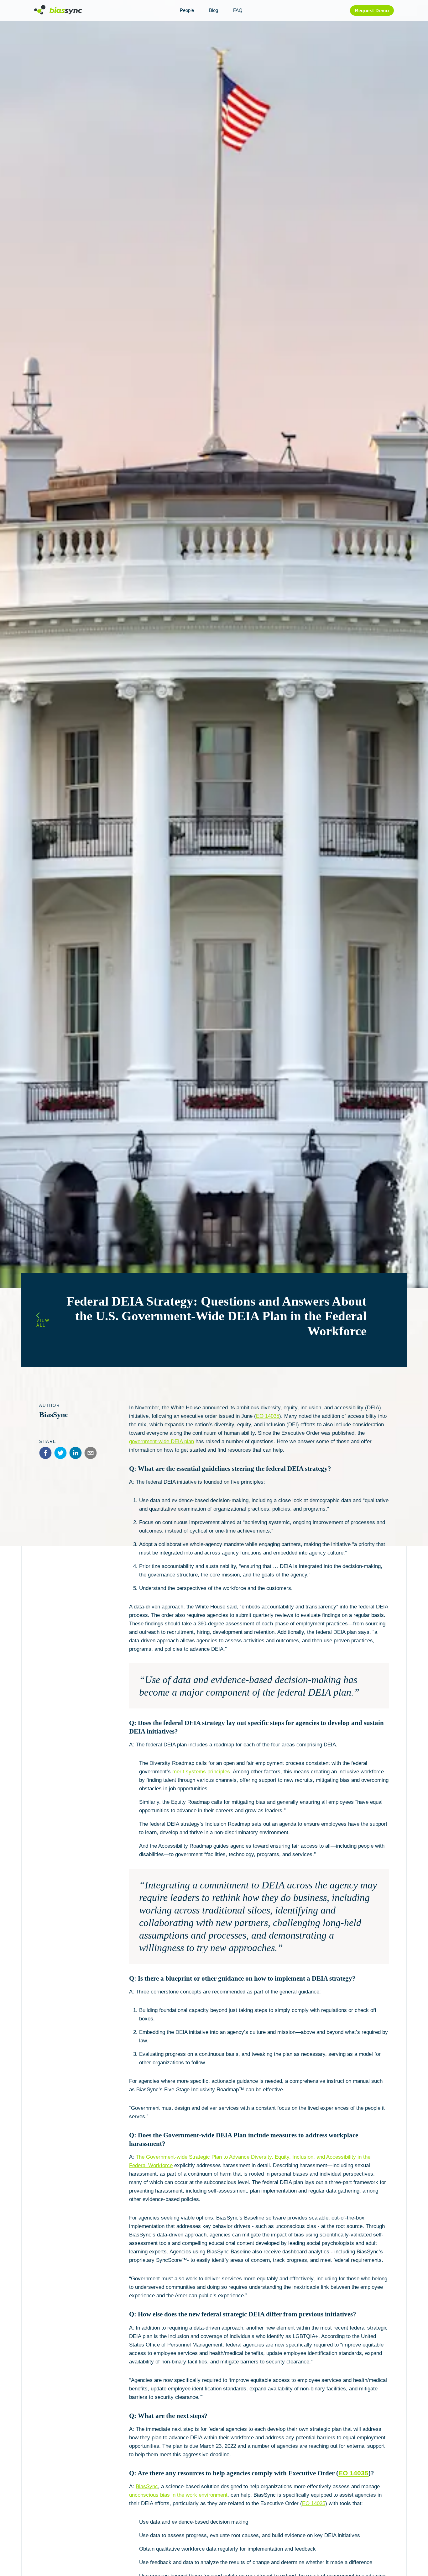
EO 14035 (268, 1416)
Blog (214, 10)
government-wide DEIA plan (162, 1441)
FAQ (238, 10)
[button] (45, 1453)
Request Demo (372, 11)
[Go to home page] (58, 13)
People (187, 10)
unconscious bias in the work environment (178, 2495)
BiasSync (147, 2486)
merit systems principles (201, 1772)
